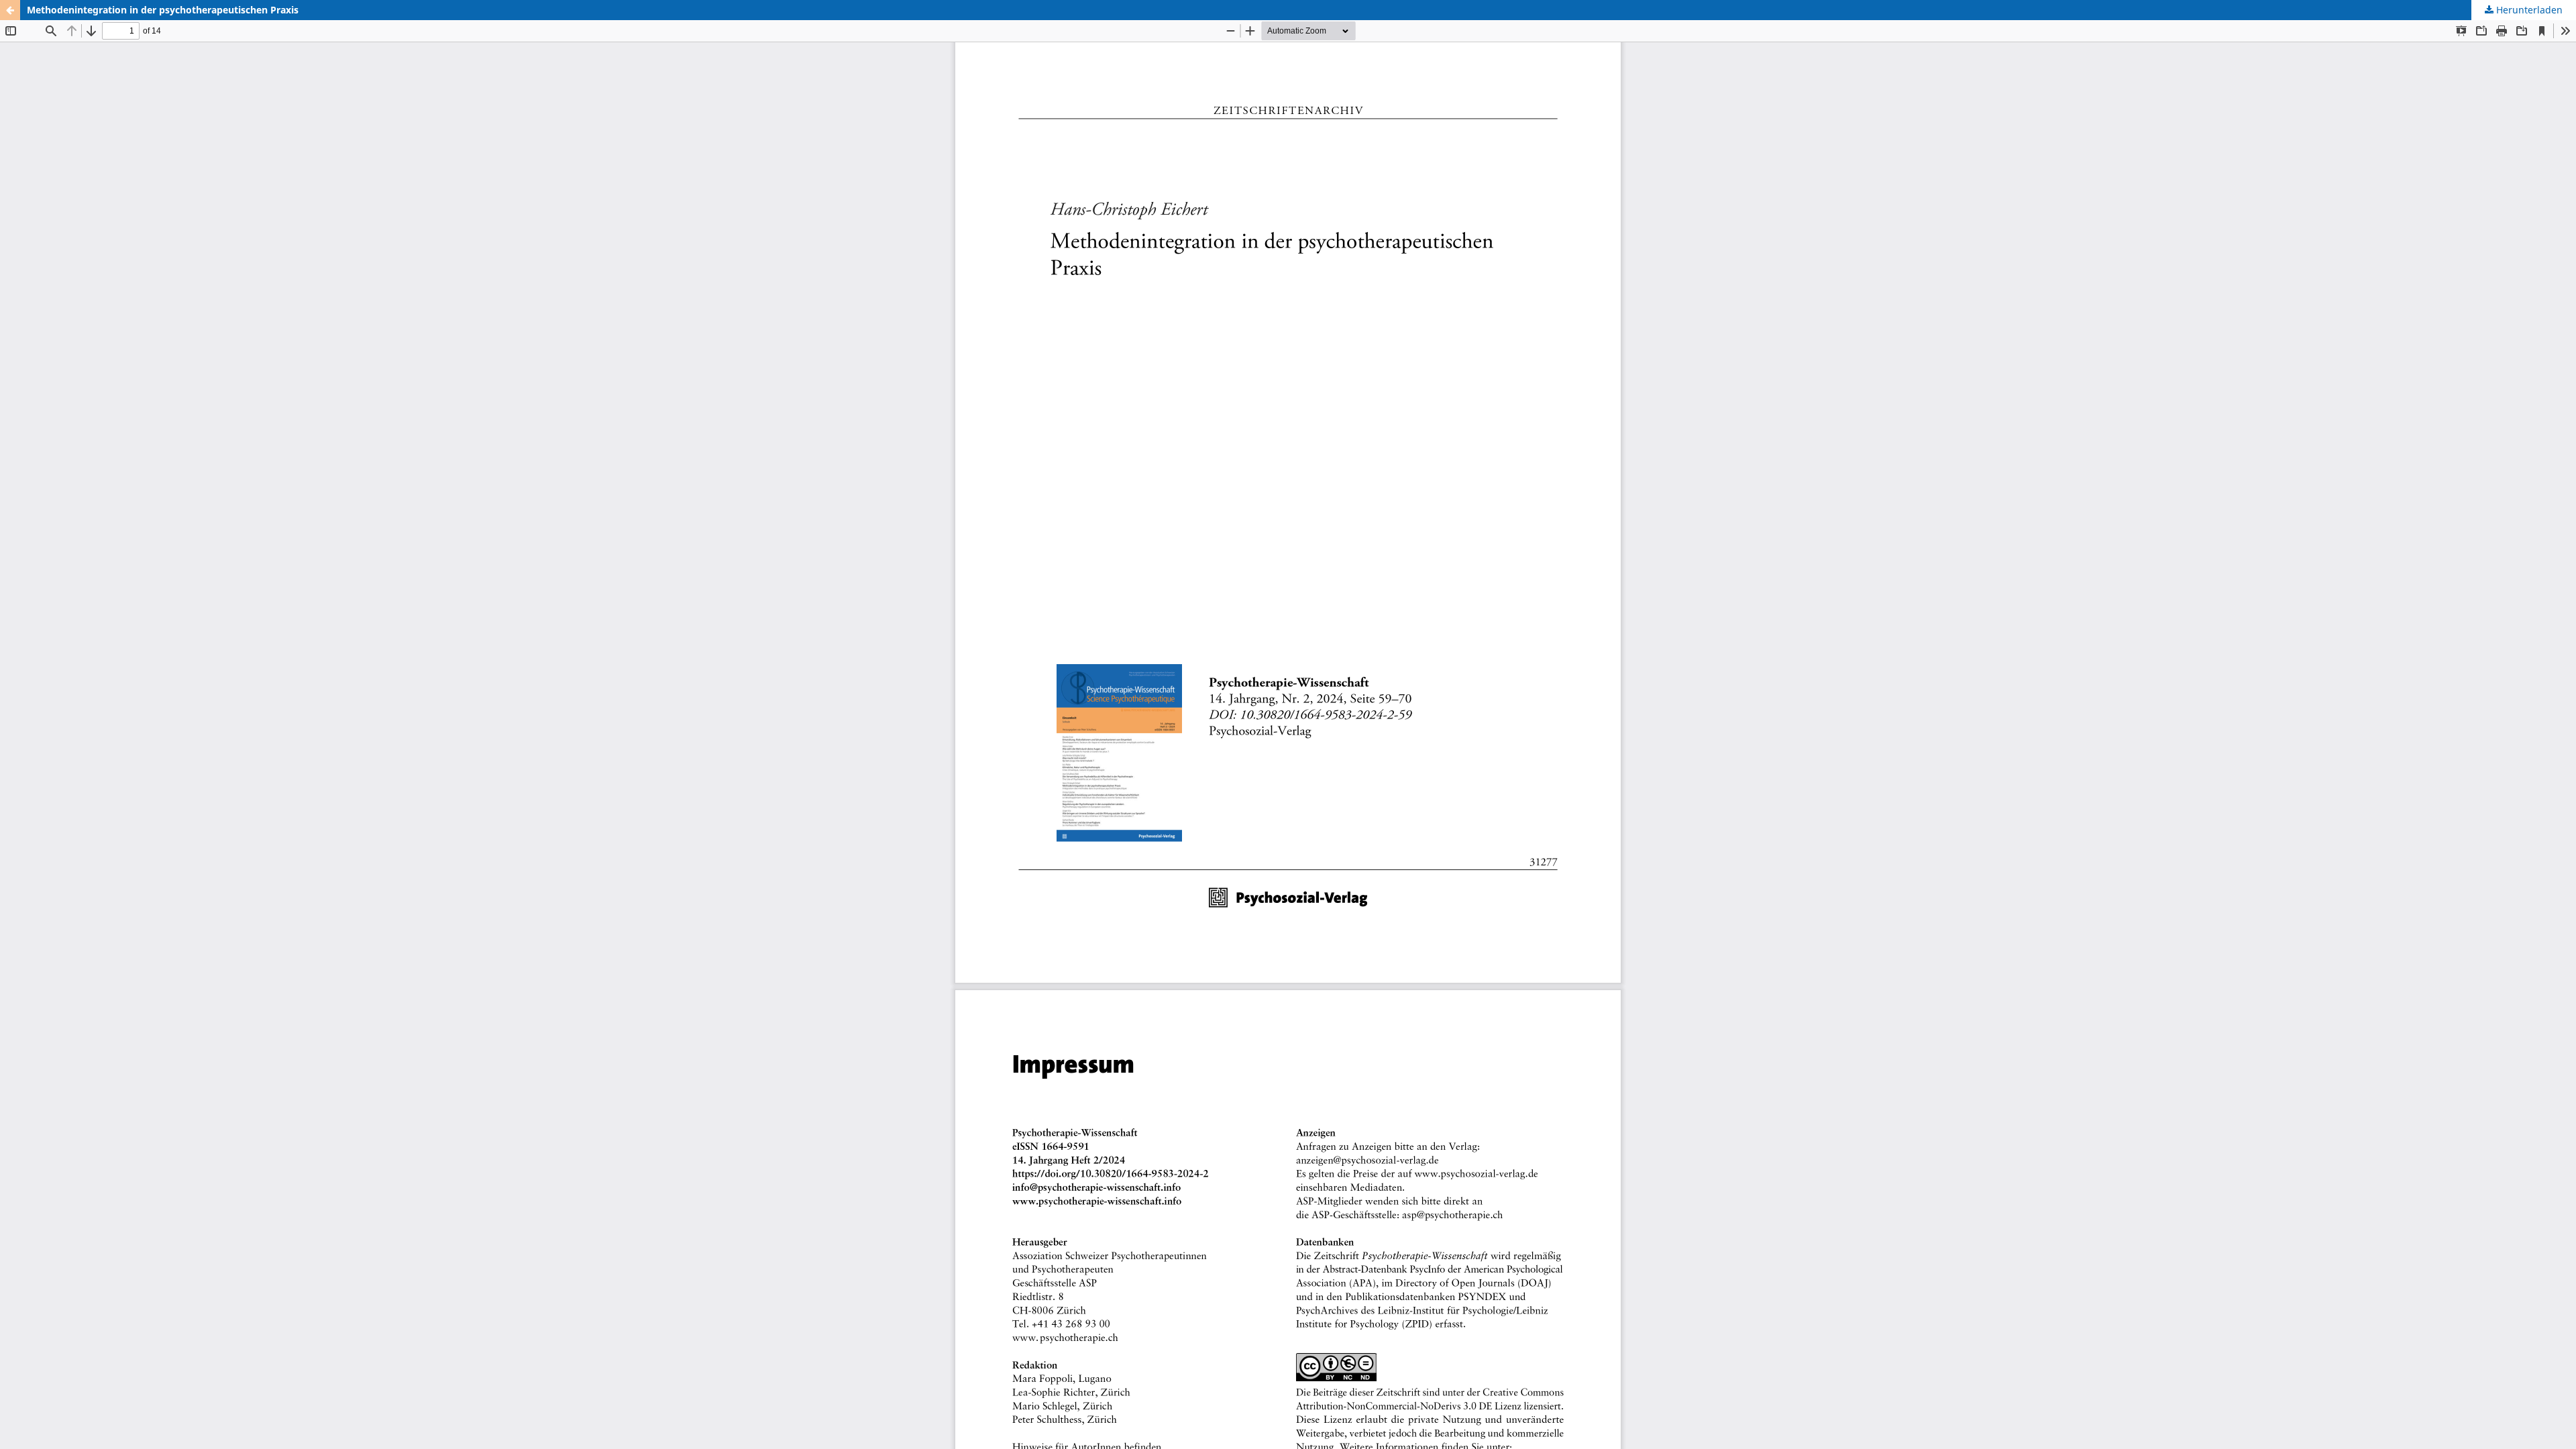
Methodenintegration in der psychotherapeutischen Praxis (163, 10)
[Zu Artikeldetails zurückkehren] (10, 10)
